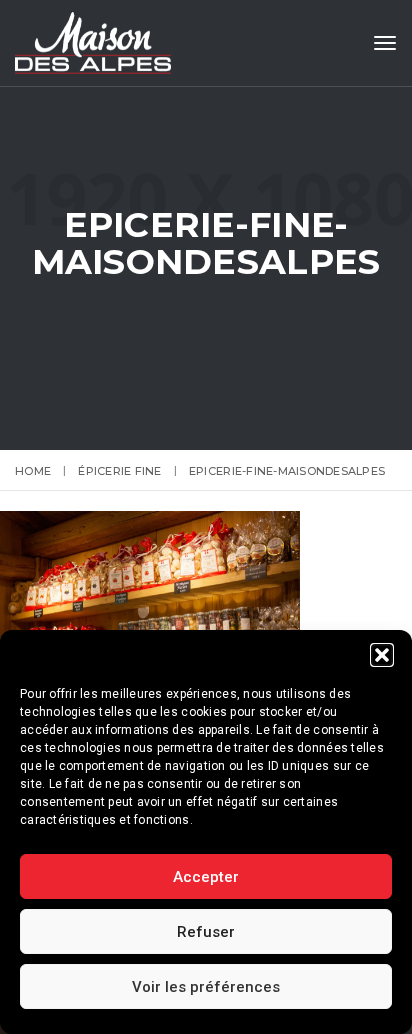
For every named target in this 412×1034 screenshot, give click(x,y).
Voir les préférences (206, 987)
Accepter (206, 877)
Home (33, 471)
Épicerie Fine (119, 471)
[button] (382, 655)
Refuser (206, 932)
